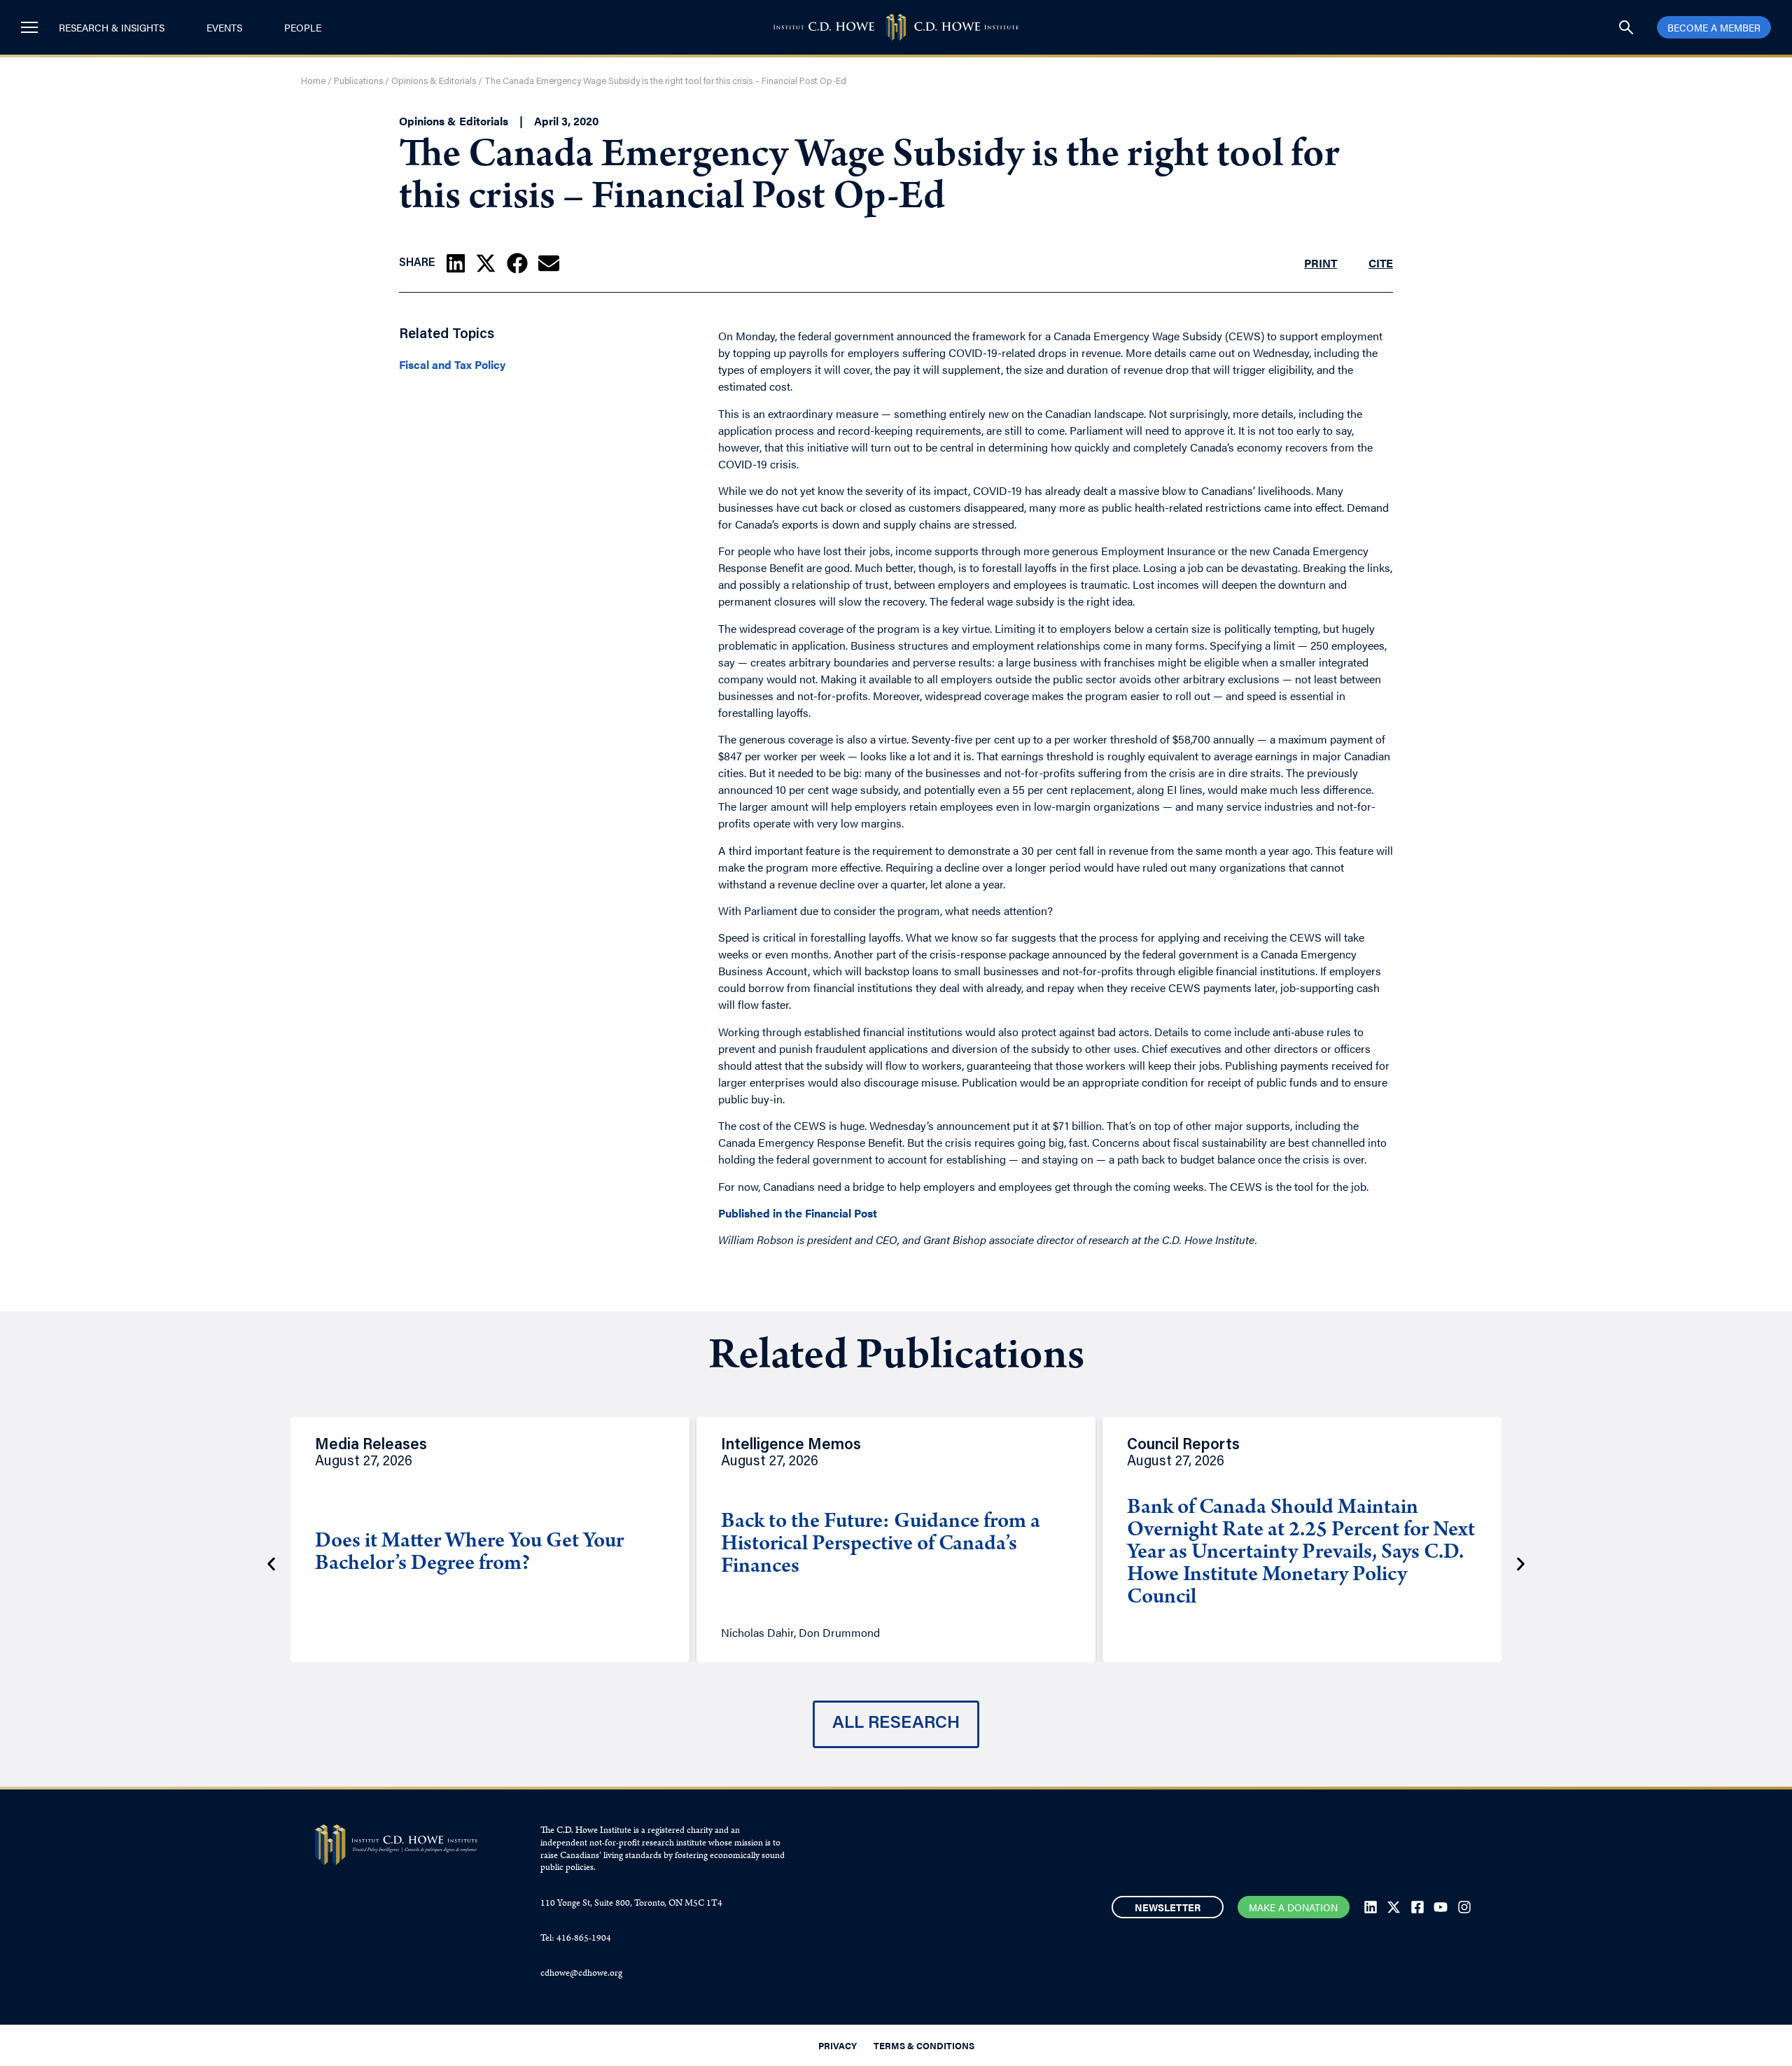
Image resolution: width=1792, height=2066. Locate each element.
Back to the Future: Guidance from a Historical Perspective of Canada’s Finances (881, 1545)
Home (313, 82)
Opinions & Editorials (434, 82)
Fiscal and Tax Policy (452, 365)
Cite (1381, 263)
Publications (358, 82)
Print (1321, 263)
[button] (456, 263)
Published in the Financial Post (798, 1213)
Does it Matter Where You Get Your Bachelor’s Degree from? (469, 1554)
